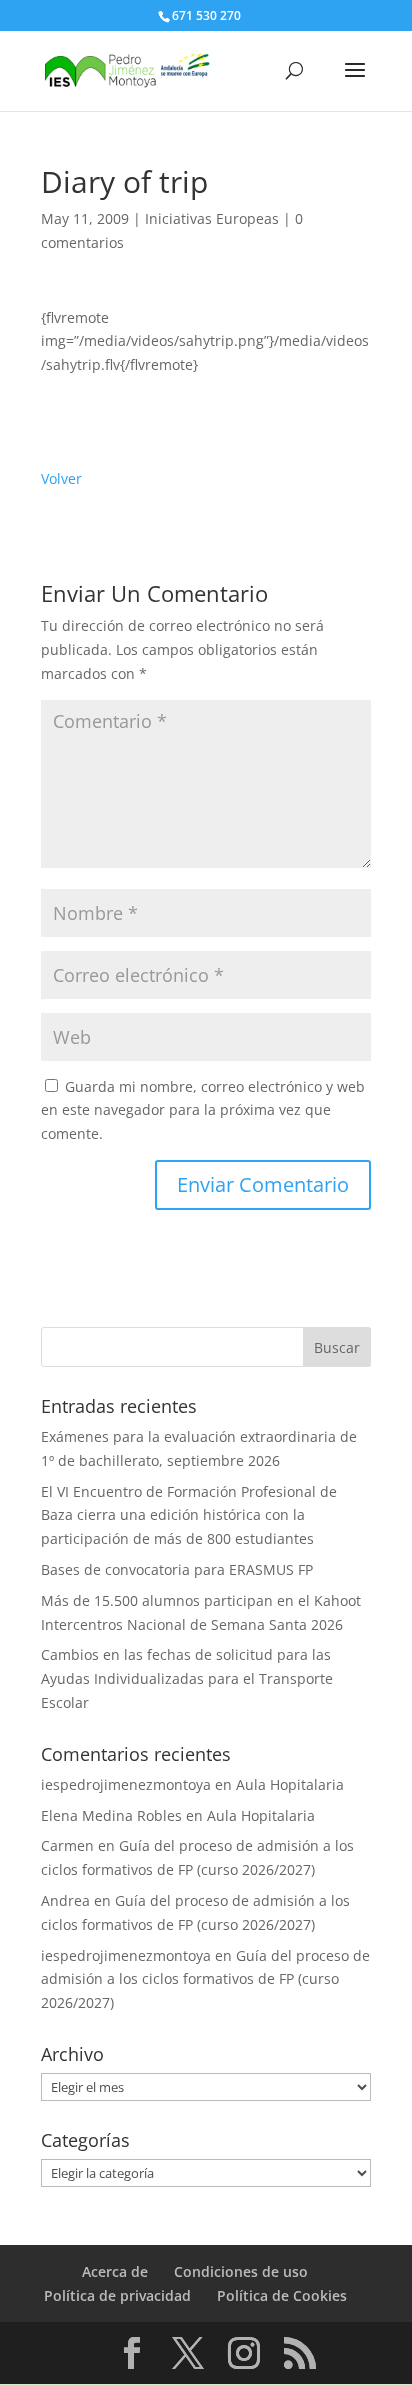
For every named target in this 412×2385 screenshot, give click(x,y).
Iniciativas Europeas (212, 218)
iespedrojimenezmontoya (126, 1784)
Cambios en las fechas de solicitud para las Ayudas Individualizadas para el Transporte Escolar (187, 1678)
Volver (61, 478)
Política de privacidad (117, 2295)
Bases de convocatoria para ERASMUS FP (177, 1569)
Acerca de (115, 2271)
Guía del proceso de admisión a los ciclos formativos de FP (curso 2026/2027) (205, 1979)
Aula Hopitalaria (290, 1784)
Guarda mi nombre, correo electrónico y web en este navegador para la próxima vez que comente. (203, 1110)
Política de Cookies (282, 2295)
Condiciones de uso (241, 2271)
